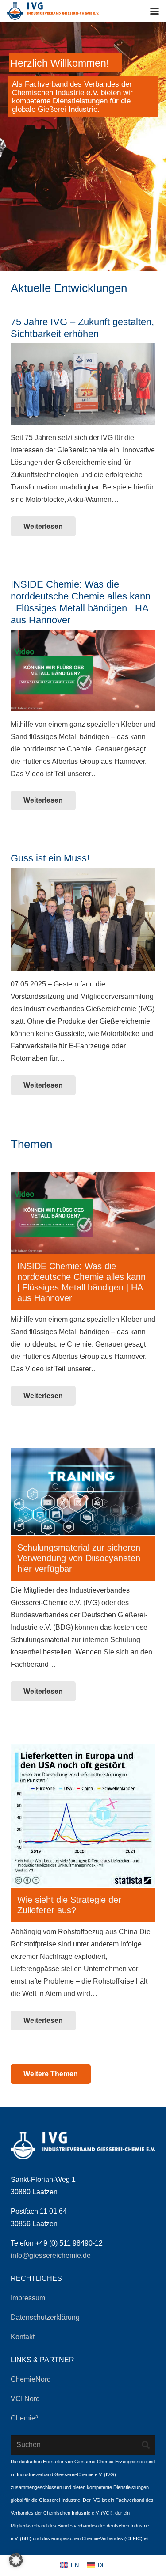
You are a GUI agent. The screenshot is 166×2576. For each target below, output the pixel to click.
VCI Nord (25, 2399)
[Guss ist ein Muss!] (83, 920)
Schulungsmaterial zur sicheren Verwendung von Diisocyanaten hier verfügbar (79, 1558)
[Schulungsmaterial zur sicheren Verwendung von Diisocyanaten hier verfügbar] (83, 1492)
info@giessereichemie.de (51, 2255)
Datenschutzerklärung (45, 2317)
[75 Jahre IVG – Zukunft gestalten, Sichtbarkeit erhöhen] (83, 384)
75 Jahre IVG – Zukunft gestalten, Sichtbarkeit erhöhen (82, 328)
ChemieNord (31, 2379)
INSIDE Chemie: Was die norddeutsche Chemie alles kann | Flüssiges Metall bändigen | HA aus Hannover (81, 602)
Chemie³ (24, 2418)
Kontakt (23, 2337)
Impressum (28, 2298)
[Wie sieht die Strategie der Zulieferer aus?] (83, 1815)
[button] (154, 11)
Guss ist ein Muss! (50, 858)
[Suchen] (145, 2445)
